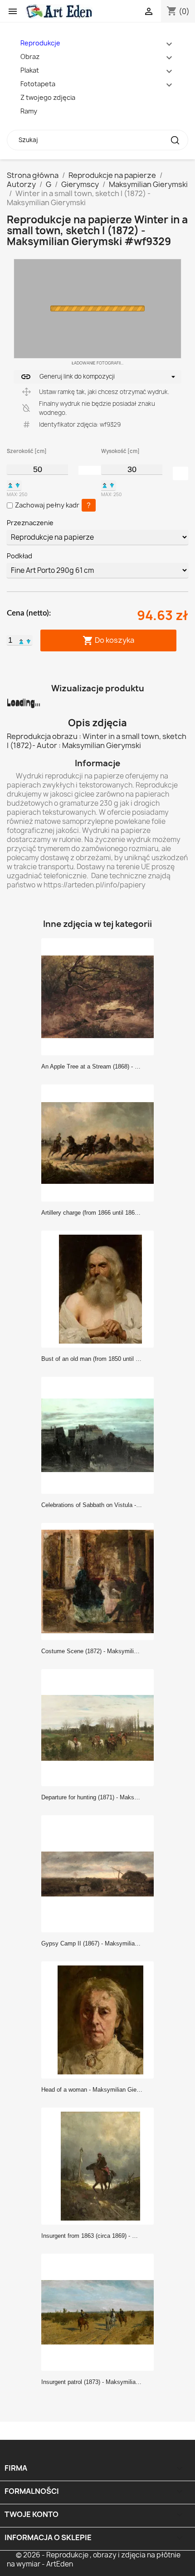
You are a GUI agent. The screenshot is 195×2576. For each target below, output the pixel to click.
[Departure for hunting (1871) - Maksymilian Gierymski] (100, 1727)
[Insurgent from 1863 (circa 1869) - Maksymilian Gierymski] (100, 2166)
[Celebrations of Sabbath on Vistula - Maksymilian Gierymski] (100, 1435)
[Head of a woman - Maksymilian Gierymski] (100, 2019)
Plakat (30, 70)
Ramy (29, 111)
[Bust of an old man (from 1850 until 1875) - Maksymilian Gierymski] (100, 1289)
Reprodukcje (40, 43)
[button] (10, 485)
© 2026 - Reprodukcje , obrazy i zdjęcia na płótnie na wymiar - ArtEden (94, 2559)
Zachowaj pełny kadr (47, 505)
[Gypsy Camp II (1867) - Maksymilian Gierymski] (100, 1873)
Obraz (30, 57)
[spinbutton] (37, 469)
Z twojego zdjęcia (48, 97)
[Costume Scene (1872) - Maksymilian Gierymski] (100, 1581)
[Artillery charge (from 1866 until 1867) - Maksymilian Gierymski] (100, 1143)
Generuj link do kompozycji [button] (68, 377)
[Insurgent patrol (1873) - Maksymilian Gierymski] (100, 2312)
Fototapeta (38, 84)
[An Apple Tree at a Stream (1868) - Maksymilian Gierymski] (100, 996)
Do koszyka (108, 641)
